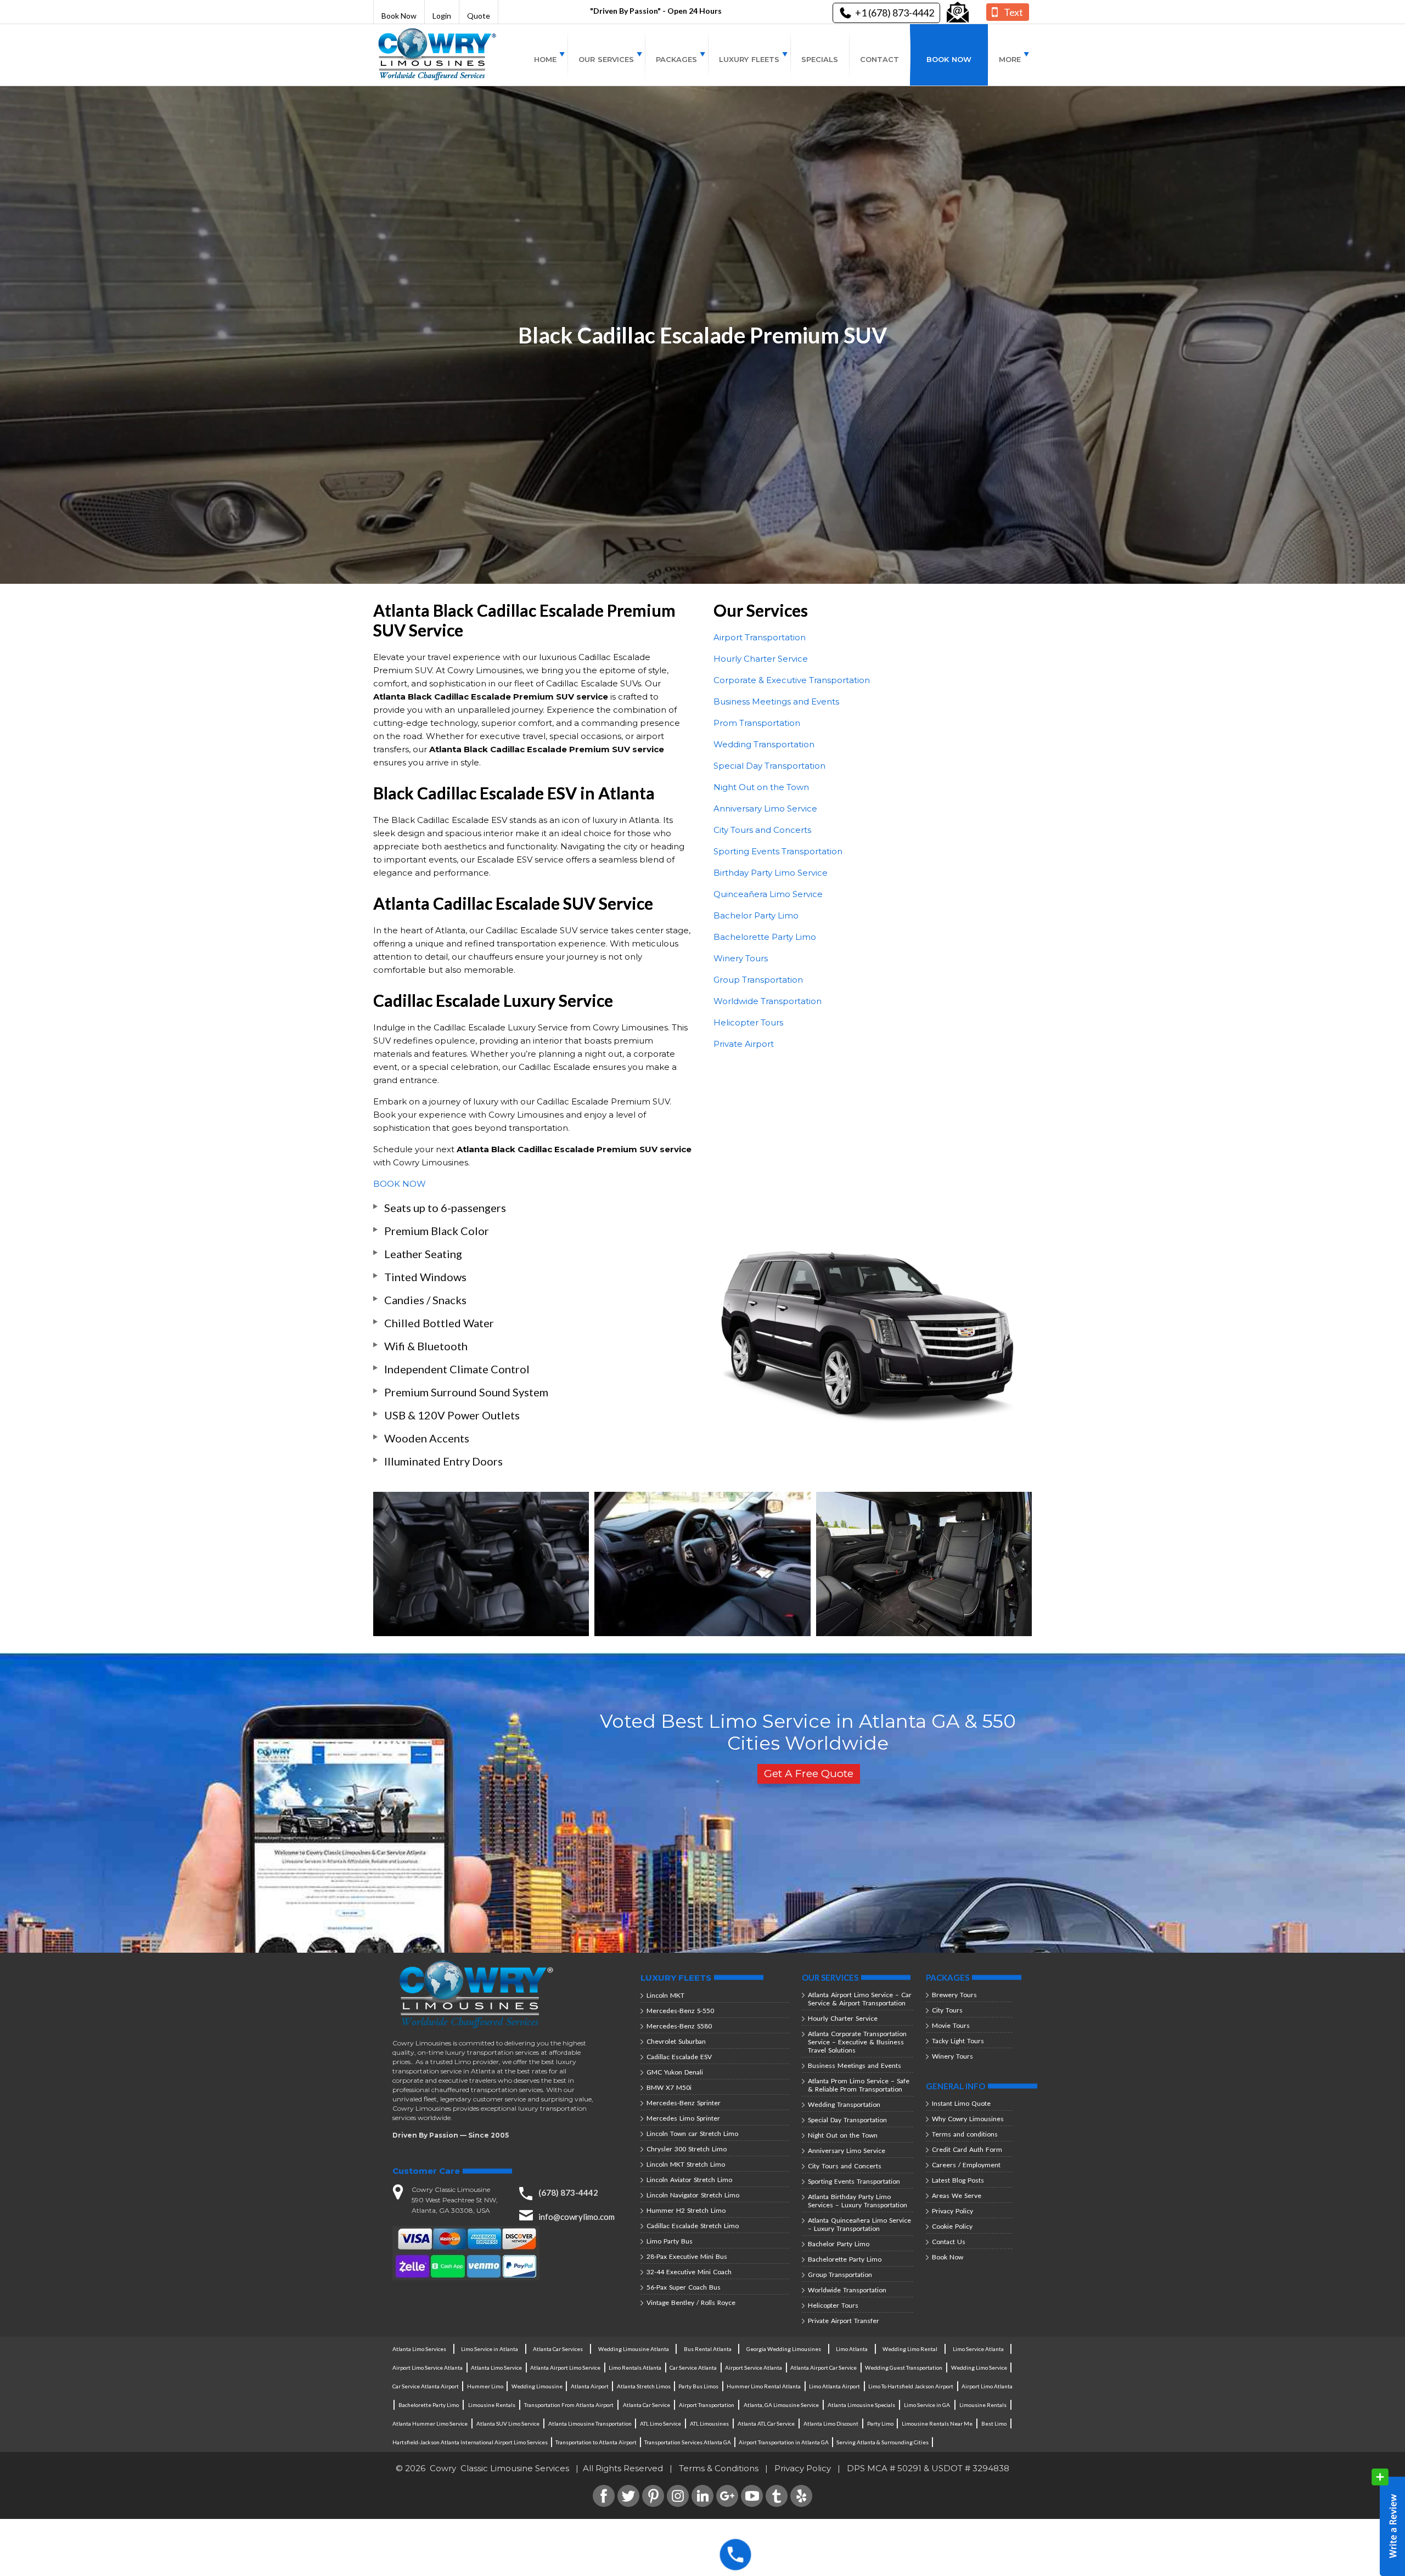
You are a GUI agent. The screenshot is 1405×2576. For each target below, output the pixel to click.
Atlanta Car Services (558, 2349)
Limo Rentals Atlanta (635, 2368)
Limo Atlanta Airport (834, 2386)
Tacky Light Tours (958, 2041)
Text (1013, 12)
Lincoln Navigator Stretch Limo (693, 2195)
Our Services (606, 59)
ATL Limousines (709, 2423)
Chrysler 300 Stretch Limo (687, 2149)
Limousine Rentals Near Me (937, 2423)
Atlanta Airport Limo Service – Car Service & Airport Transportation (860, 1999)
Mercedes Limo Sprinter (683, 2118)
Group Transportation (758, 980)
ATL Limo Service (661, 2423)
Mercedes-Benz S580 (679, 2026)
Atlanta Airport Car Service (824, 2368)
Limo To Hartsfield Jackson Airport (911, 2386)
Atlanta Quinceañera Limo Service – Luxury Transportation (859, 2224)
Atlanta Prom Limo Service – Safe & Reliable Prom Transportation (859, 2085)
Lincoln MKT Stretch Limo (686, 2164)
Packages (676, 59)
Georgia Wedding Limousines (784, 2349)
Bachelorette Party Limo (765, 937)
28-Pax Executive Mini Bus (687, 2256)
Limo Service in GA (927, 2405)
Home (545, 59)
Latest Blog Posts (958, 2180)
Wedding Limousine (537, 2386)
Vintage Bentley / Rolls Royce (691, 2302)
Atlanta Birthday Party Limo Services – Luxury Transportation (858, 2201)
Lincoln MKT (665, 1995)
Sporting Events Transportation (778, 851)
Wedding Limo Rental (910, 2349)
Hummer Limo (485, 2386)
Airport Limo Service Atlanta (428, 2368)
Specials (820, 59)
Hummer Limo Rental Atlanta (764, 2386)
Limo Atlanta (852, 2349)
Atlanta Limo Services (419, 2349)
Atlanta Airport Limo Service (565, 2368)
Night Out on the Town (761, 787)
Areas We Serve (957, 2195)
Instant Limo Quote (961, 2103)
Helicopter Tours (748, 1022)
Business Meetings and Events (776, 701)
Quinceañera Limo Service (768, 894)
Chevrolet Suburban (676, 2041)
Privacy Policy (952, 2211)
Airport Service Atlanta (754, 2368)
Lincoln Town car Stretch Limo (692, 2133)
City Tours (947, 2010)
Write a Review (1388, 2522)
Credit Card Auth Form (967, 2149)
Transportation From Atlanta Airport (569, 2405)
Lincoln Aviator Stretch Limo (689, 2180)
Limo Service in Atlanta (490, 2349)
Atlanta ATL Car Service (766, 2423)
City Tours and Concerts (762, 830)
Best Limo (994, 2423)
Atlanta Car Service (647, 2405)
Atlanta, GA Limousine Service (781, 2405)
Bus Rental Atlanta (708, 2349)
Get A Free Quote (809, 1774)
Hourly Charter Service (761, 659)
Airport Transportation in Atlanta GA (784, 2442)
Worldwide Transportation (768, 1001)
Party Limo (880, 2423)
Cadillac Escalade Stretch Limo (693, 2226)
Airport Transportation (760, 637)
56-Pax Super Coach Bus (684, 2287)
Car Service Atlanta (693, 2368)
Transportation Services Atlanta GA (688, 2442)
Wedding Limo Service (979, 2368)
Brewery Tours (954, 1995)
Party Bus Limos (698, 2386)
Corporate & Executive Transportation (792, 680)
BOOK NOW (400, 1184)
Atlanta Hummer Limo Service (430, 2423)
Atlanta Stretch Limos (644, 2386)
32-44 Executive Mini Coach (689, 2272)
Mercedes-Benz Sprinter (684, 2103)
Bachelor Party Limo (756, 915)
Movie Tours (951, 2025)
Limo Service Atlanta (978, 2349)
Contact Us (949, 2242)
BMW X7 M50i (669, 2087)
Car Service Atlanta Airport (426, 2386)
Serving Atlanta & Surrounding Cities (883, 2442)
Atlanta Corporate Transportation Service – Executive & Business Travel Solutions (857, 2042)
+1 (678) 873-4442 (895, 13)
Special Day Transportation (769, 766)
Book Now (399, 16)
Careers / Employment (966, 2165)
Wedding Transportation (764, 744)
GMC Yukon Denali (675, 2072)
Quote (479, 16)
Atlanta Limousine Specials (861, 2405)
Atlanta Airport (590, 2386)
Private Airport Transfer (844, 2321)
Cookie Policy (952, 2226)
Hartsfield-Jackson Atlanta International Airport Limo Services (470, 2442)
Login (442, 16)
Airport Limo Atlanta (987, 2386)
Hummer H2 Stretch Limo (686, 2210)
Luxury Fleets (749, 59)
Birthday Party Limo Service (771, 873)
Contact (879, 59)
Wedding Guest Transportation (904, 2368)
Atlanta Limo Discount (831, 2423)
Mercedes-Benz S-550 (680, 2011)
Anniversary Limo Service (765, 808)
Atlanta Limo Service (496, 2368)
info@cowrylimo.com (577, 2217)
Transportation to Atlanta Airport (596, 2442)
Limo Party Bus (670, 2241)
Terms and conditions (965, 2134)
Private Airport (744, 1044)
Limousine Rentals (492, 2405)
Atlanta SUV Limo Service (508, 2423)
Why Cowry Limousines (968, 2119)
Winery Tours (741, 958)
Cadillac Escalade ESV (679, 2057)
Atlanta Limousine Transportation (590, 2423)
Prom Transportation (757, 723)
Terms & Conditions (719, 2468)
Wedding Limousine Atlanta (634, 2349)
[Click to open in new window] (958, 13)
